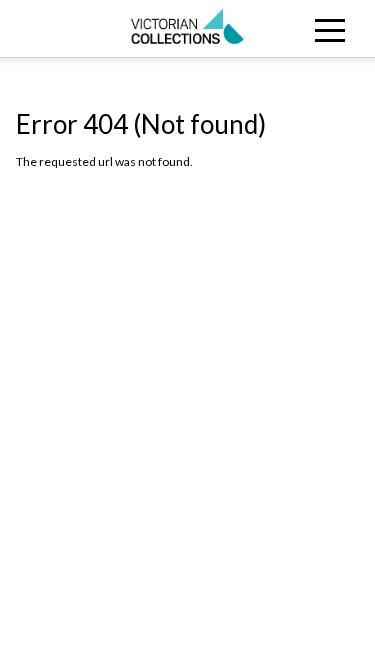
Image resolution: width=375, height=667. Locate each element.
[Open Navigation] (328, 28)
